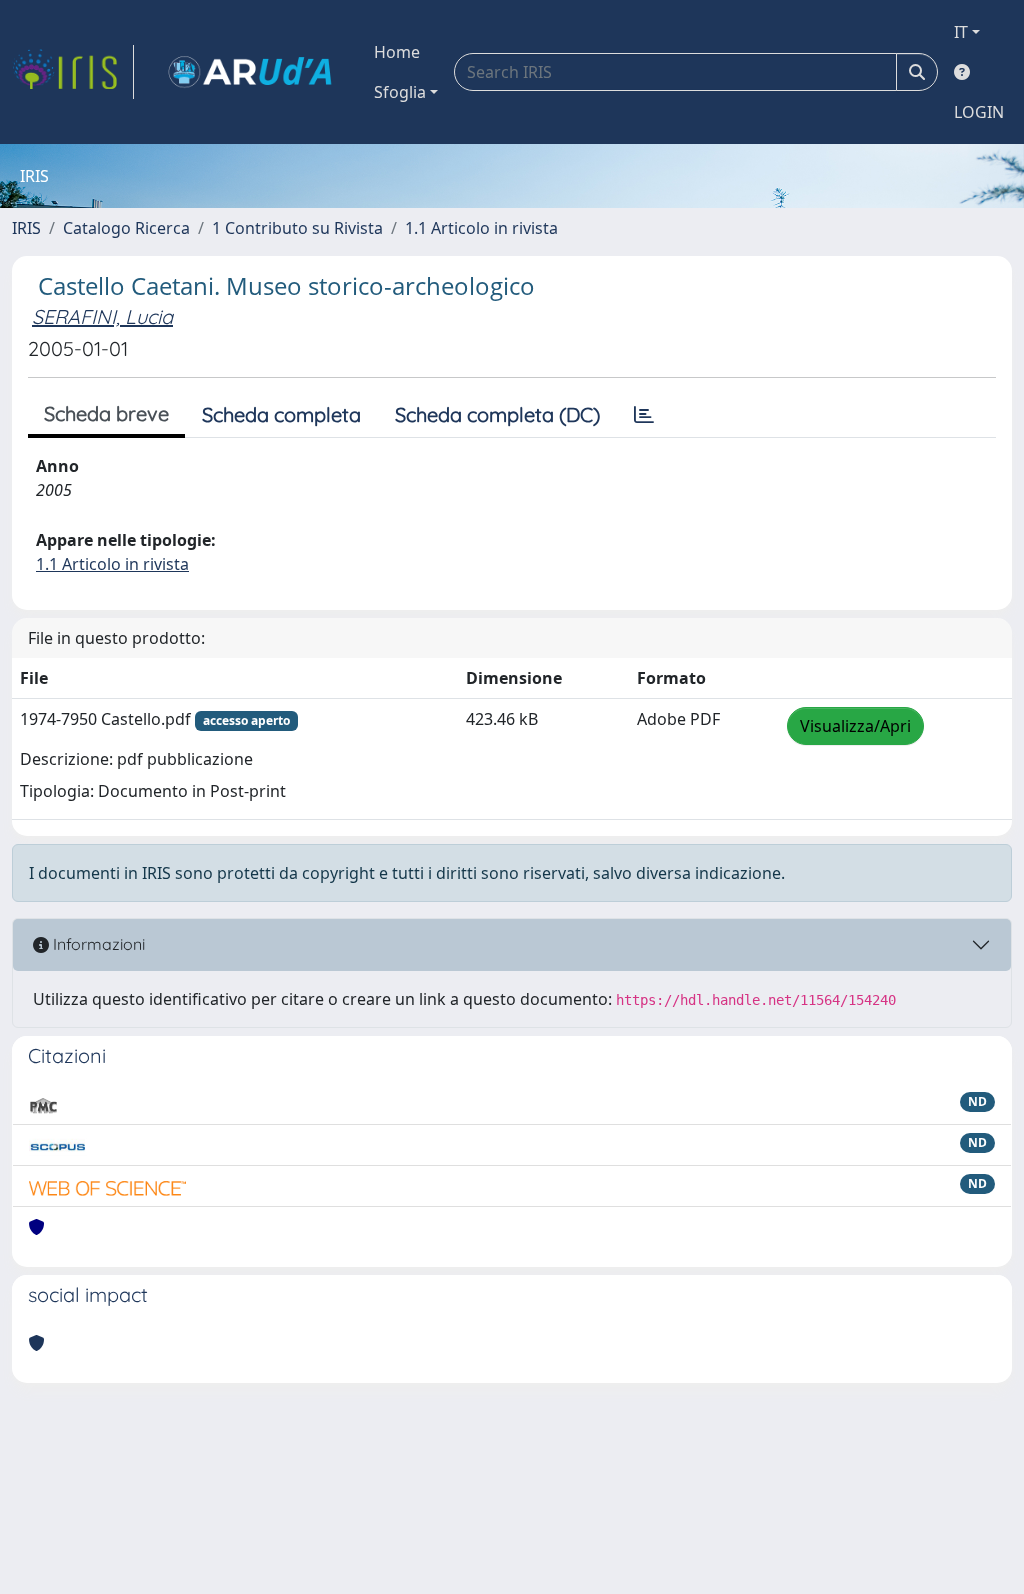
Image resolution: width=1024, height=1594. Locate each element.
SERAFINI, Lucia (102, 316)
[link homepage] (73, 72)
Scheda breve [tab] (106, 413)
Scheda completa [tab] (281, 414)
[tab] (644, 415)
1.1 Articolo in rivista (481, 228)
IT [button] (961, 32)
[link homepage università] (250, 72)
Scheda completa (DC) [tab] (497, 414)
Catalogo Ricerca (126, 228)
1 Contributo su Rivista (297, 228)
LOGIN (979, 112)
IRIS (26, 228)
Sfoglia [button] (400, 92)
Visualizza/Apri (855, 726)
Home (397, 52)
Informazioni (97, 944)
